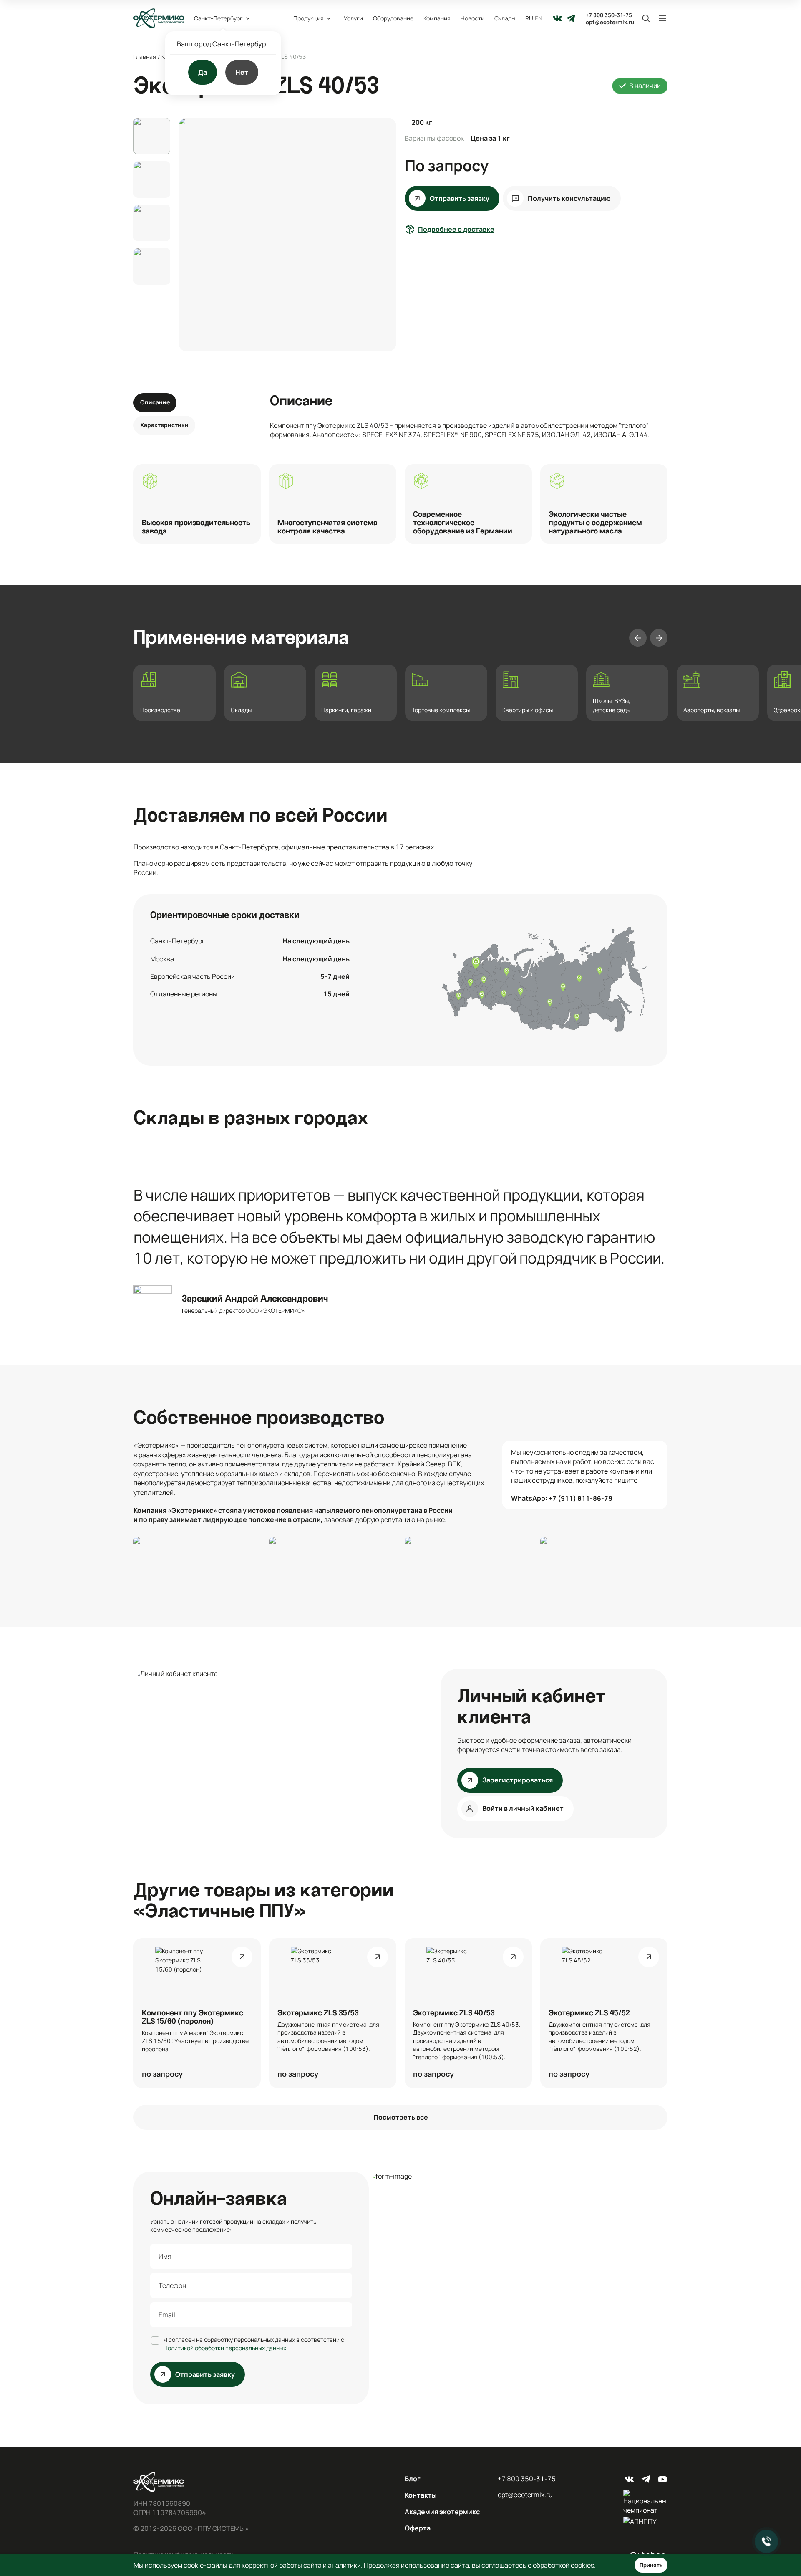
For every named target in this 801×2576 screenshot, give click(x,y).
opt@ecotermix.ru (610, 22)
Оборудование (393, 18)
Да (203, 72)
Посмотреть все (401, 2117)
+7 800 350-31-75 (609, 15)
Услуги (353, 18)
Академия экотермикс (442, 2512)
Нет (242, 72)
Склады (505, 18)
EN (539, 18)
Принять (651, 2565)
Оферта (418, 2528)
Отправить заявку (460, 198)
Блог (413, 2479)
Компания (437, 18)
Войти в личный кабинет (523, 1808)
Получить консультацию (569, 198)
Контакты (421, 2495)
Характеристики (164, 425)
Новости (472, 18)
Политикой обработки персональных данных (225, 2348)
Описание (155, 402)
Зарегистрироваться (518, 1780)
